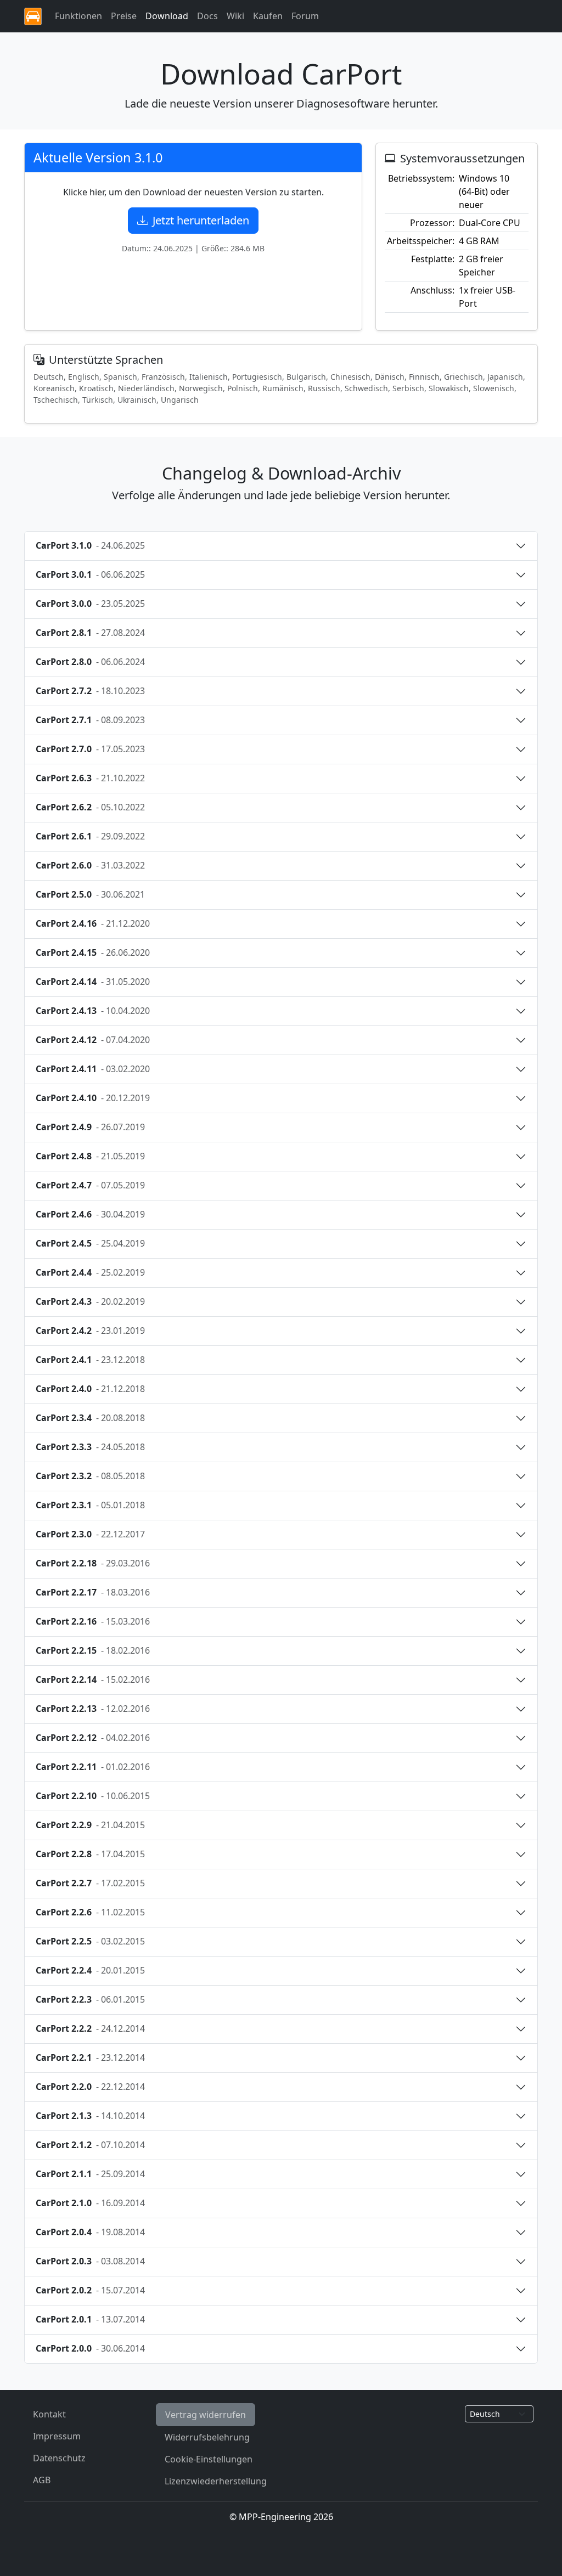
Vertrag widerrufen (206, 2415)
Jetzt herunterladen (201, 220)
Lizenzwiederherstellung (216, 2481)
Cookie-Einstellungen (209, 2459)
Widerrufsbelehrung (207, 2437)
